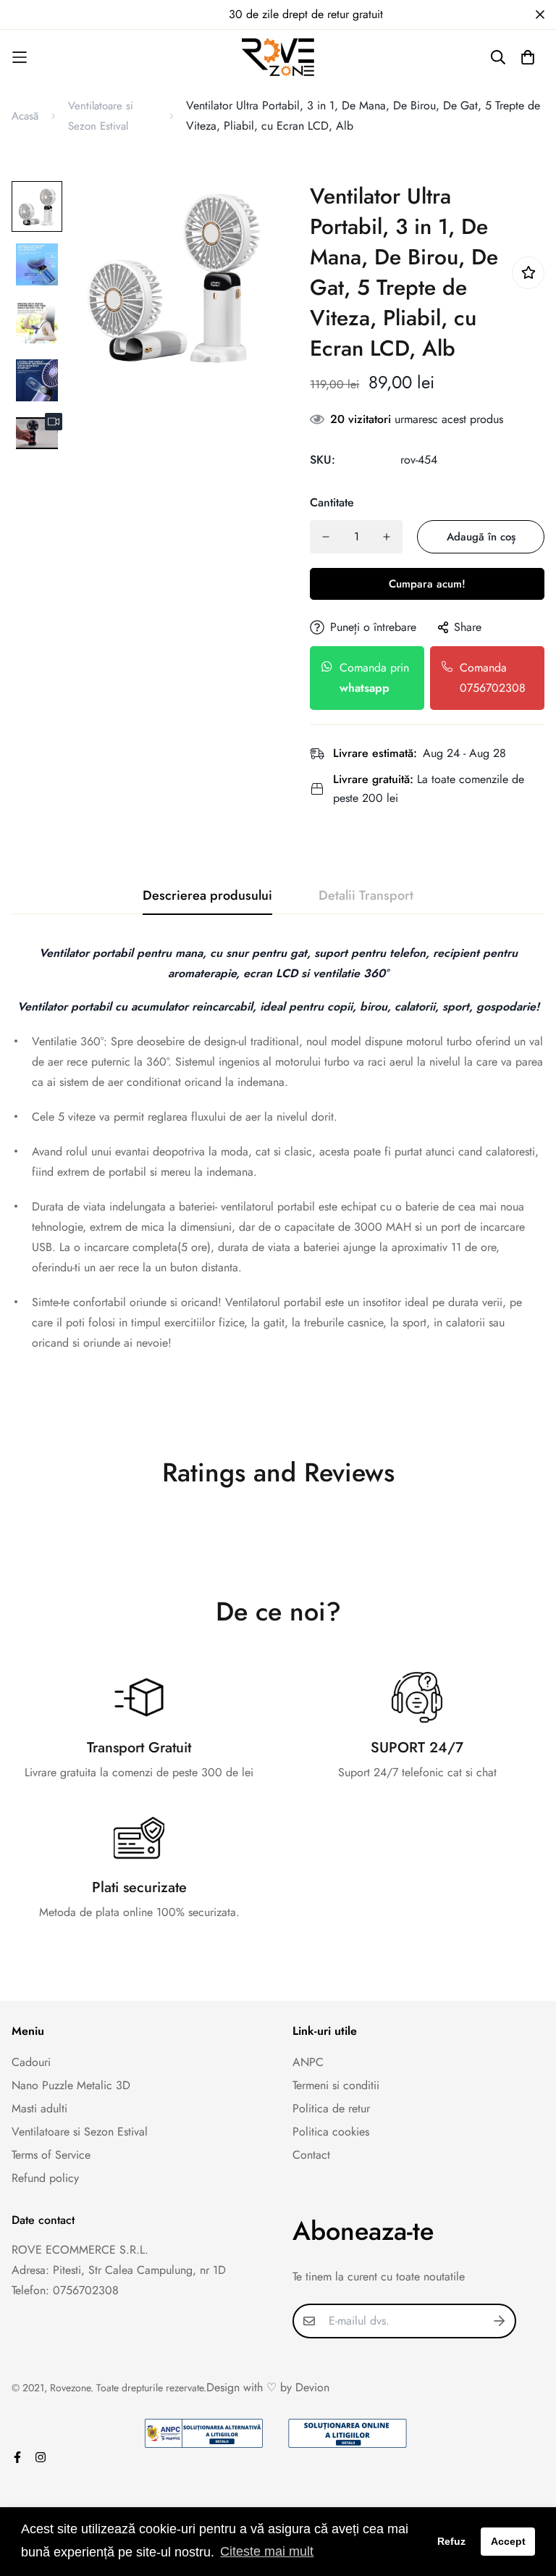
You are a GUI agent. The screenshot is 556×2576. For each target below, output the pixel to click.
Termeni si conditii (336, 2085)
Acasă (25, 116)
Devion (312, 2387)
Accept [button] (508, 2541)
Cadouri (31, 2062)
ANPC (308, 2062)
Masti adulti (39, 2108)
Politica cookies (331, 2132)
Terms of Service (51, 2155)
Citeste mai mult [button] (267, 2551)
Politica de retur (331, 2108)
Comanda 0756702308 (493, 678)
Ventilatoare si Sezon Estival (101, 116)
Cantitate (332, 502)
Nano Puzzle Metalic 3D (71, 2085)
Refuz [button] (451, 2541)
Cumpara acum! (427, 584)
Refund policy (45, 2178)
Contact (311, 2155)
